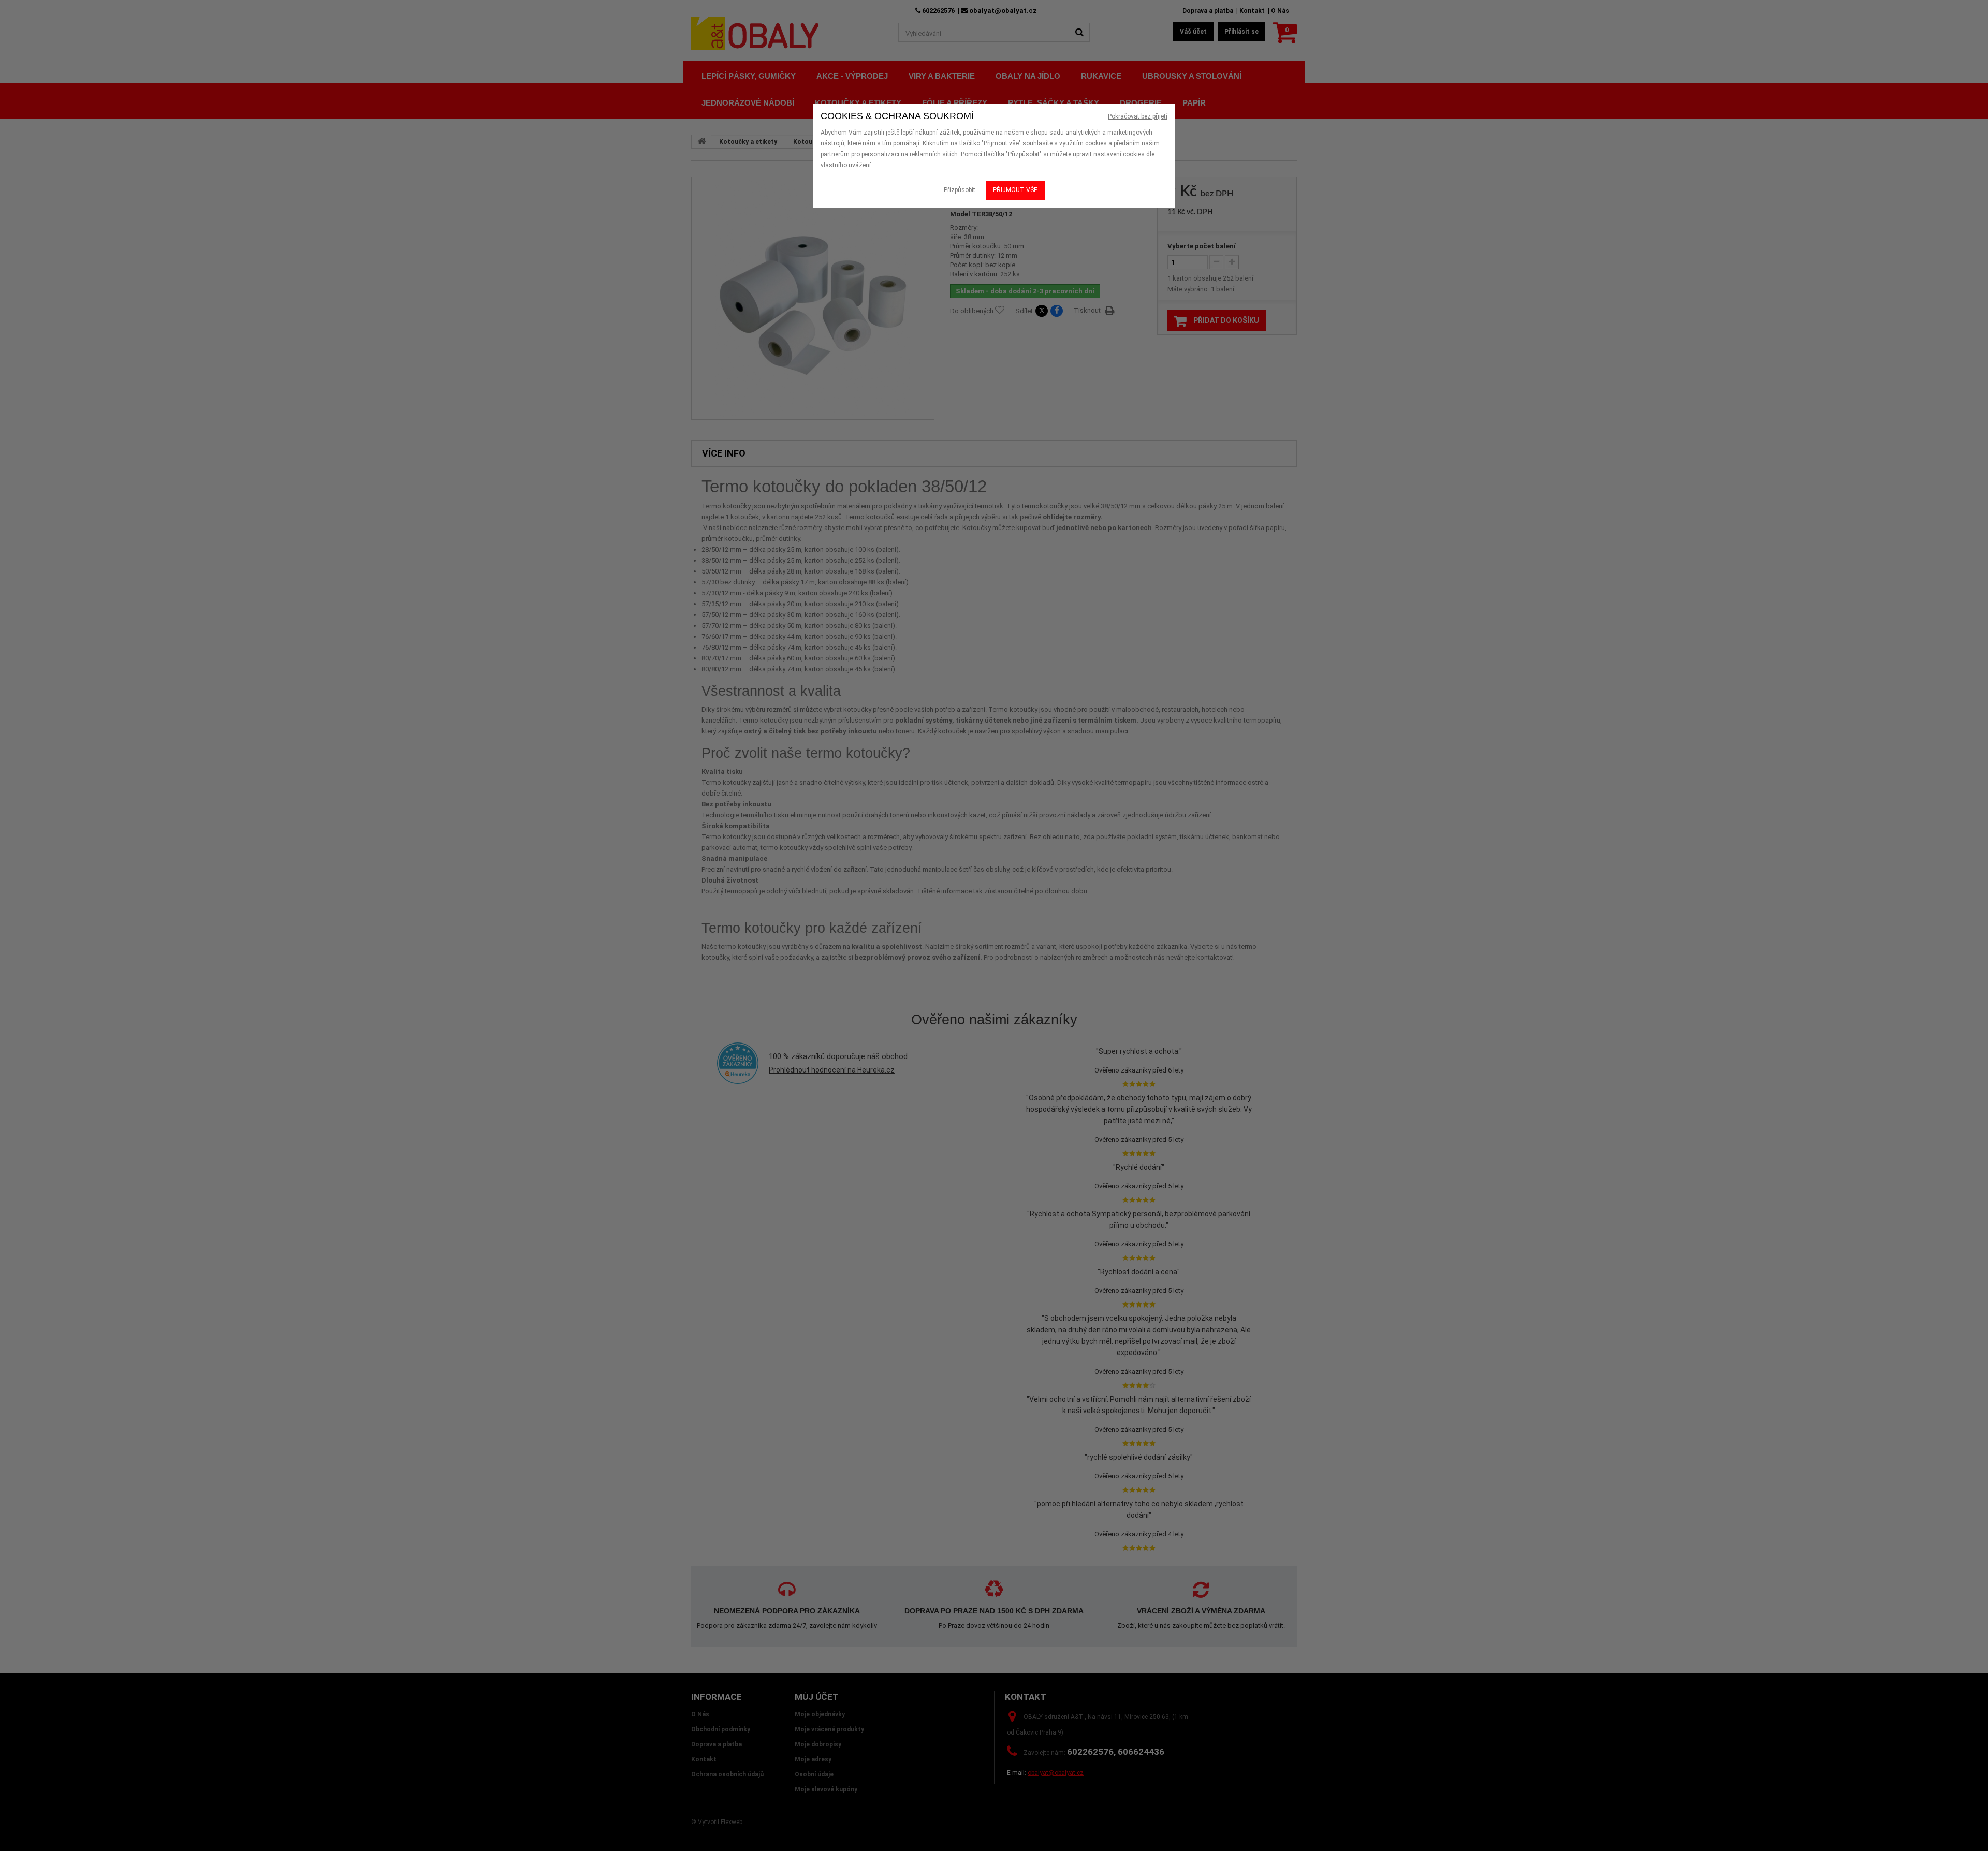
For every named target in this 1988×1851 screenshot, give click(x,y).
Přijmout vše (1015, 190)
